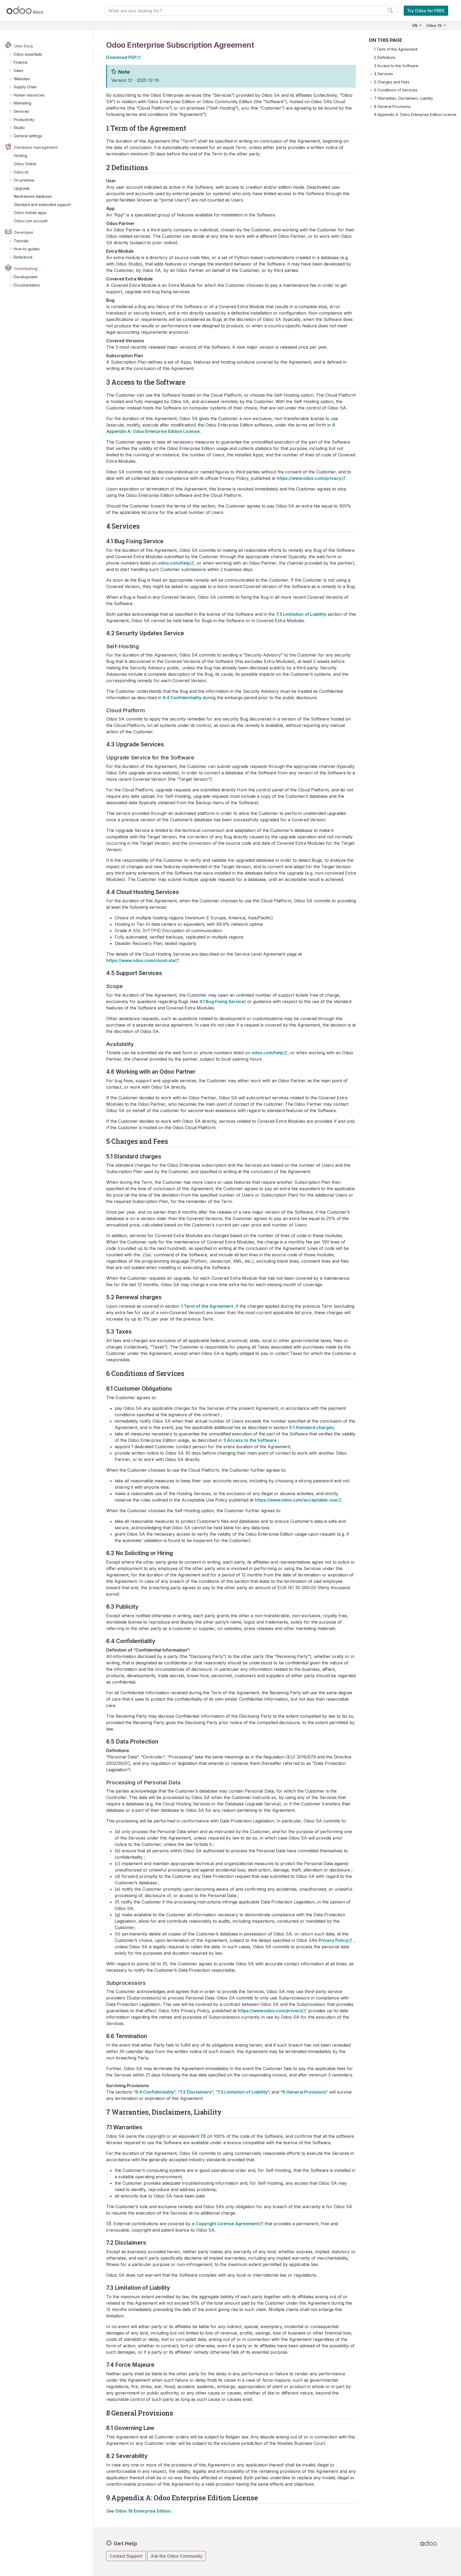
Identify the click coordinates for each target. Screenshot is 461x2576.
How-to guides (27, 249)
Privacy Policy (333, 1940)
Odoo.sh (21, 172)
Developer (24, 232)
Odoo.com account (31, 221)
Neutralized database (33, 196)
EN (416, 25)
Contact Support (126, 2556)
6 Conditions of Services (396, 90)
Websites (22, 79)
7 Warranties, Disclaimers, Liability (404, 98)
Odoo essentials (28, 54)
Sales (18, 71)
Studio (19, 128)
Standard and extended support (42, 205)
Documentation (27, 285)
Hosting (21, 156)
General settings (28, 136)
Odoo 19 (434, 25)
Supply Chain (25, 87)
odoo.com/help (174, 563)
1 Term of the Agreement (396, 49)
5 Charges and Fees (392, 82)
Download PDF (121, 57)
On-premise (24, 180)
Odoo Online (25, 164)
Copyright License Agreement (227, 2224)
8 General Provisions (392, 106)
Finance (21, 62)
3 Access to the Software (396, 66)
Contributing (26, 269)
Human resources (29, 95)
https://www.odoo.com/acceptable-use (296, 1500)
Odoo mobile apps (30, 213)
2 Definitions (385, 57)
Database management (36, 147)
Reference (23, 257)
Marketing (22, 103)
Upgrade (22, 188)
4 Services (383, 74)
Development (25, 277)
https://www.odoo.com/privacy (309, 478)
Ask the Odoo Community (177, 2556)
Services (21, 111)
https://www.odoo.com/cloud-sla (140, 960)
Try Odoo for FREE (426, 11)
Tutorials (21, 241)
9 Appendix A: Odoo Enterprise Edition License (415, 114)
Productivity (24, 120)
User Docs (24, 46)
